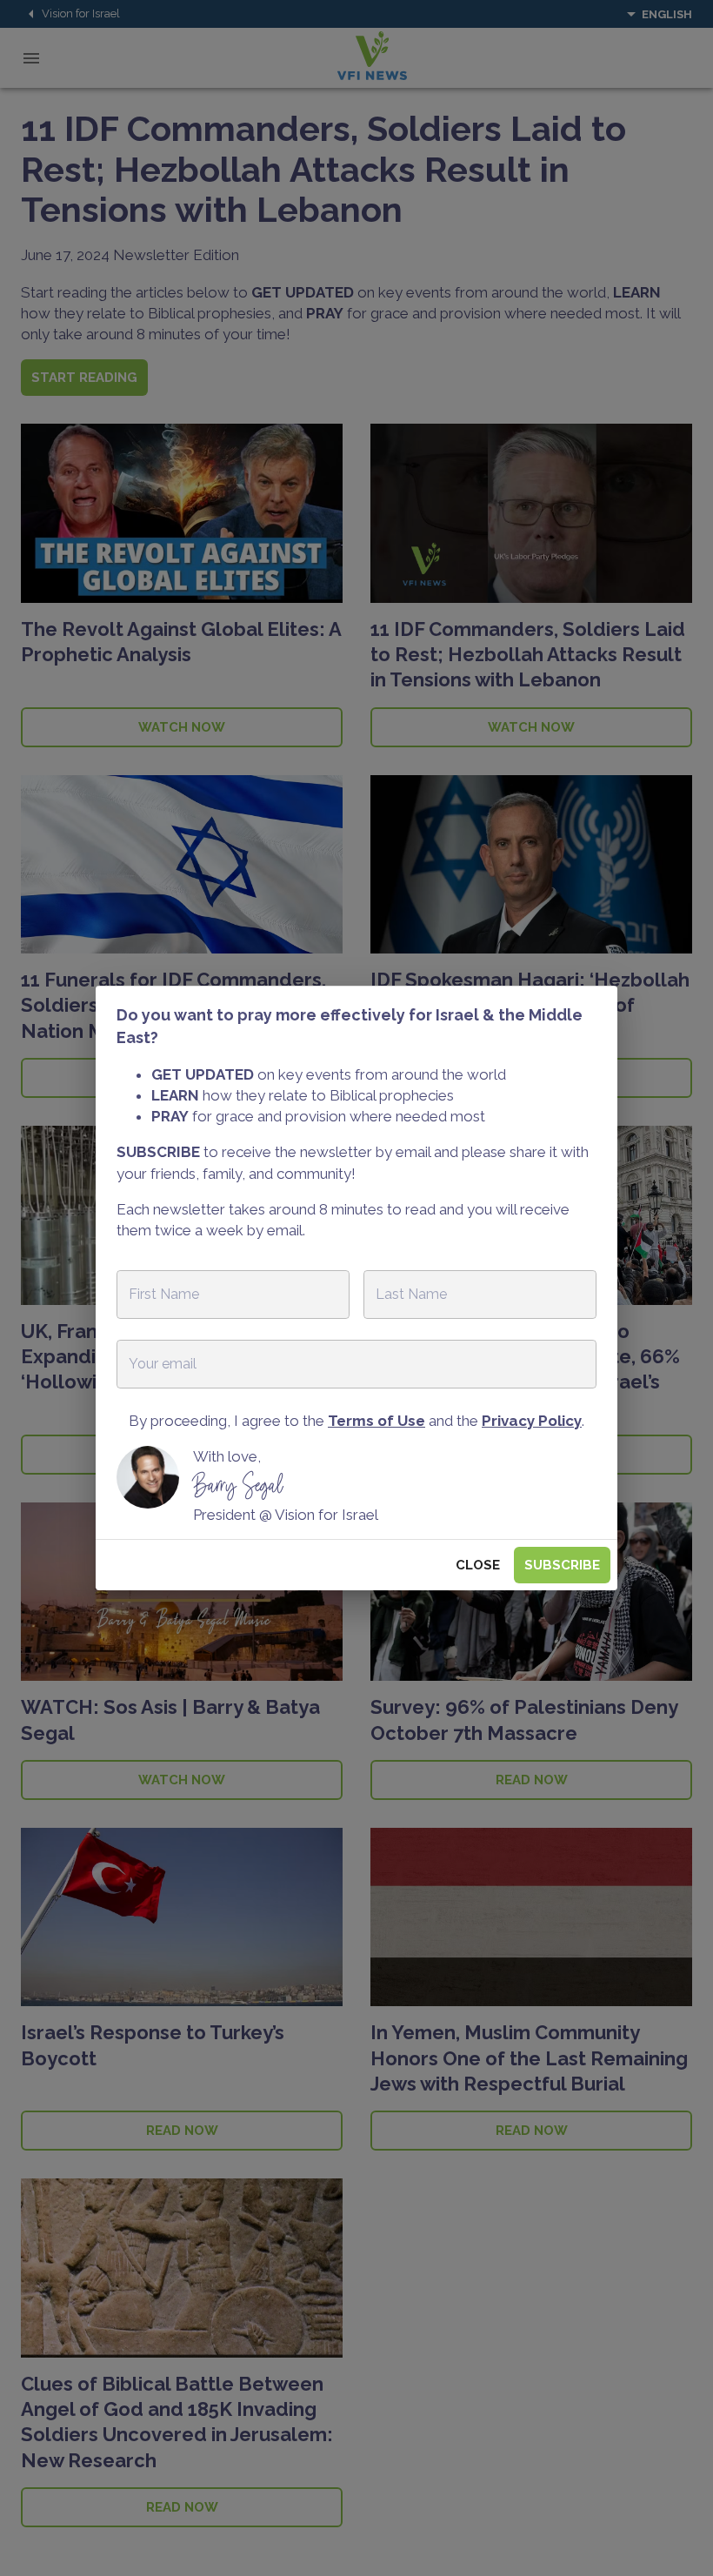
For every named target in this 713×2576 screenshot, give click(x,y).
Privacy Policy (532, 1421)
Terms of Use (376, 1421)
